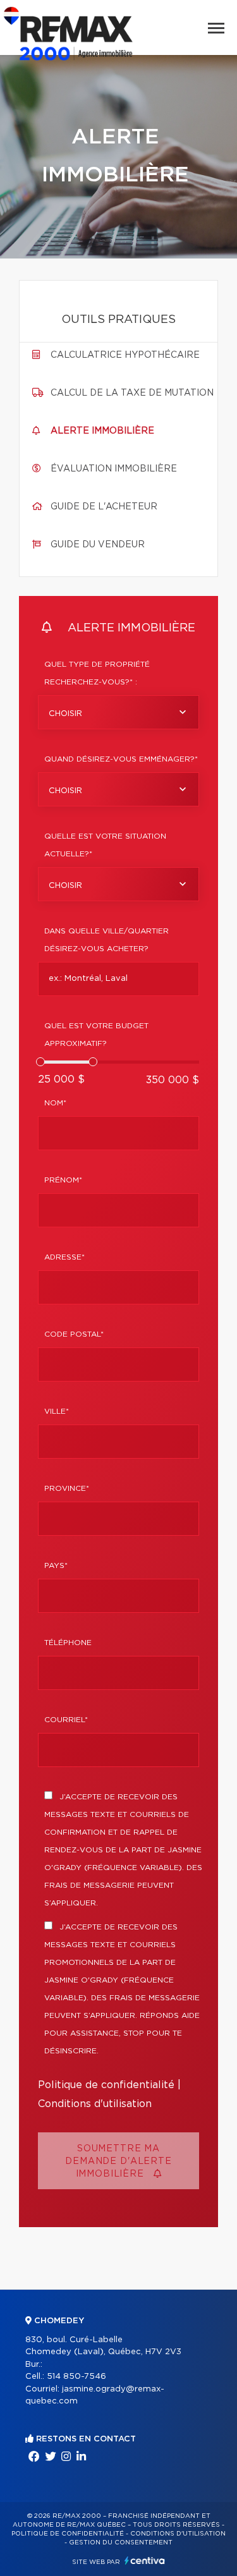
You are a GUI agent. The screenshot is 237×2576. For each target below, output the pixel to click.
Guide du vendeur (98, 545)
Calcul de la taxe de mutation (132, 393)
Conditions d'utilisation (95, 2104)
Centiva (145, 2561)
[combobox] (118, 712)
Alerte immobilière (102, 431)
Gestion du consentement (121, 2543)
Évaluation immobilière (114, 469)
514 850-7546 (76, 2377)
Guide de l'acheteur (104, 507)
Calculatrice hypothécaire (125, 355)
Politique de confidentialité (106, 2085)
